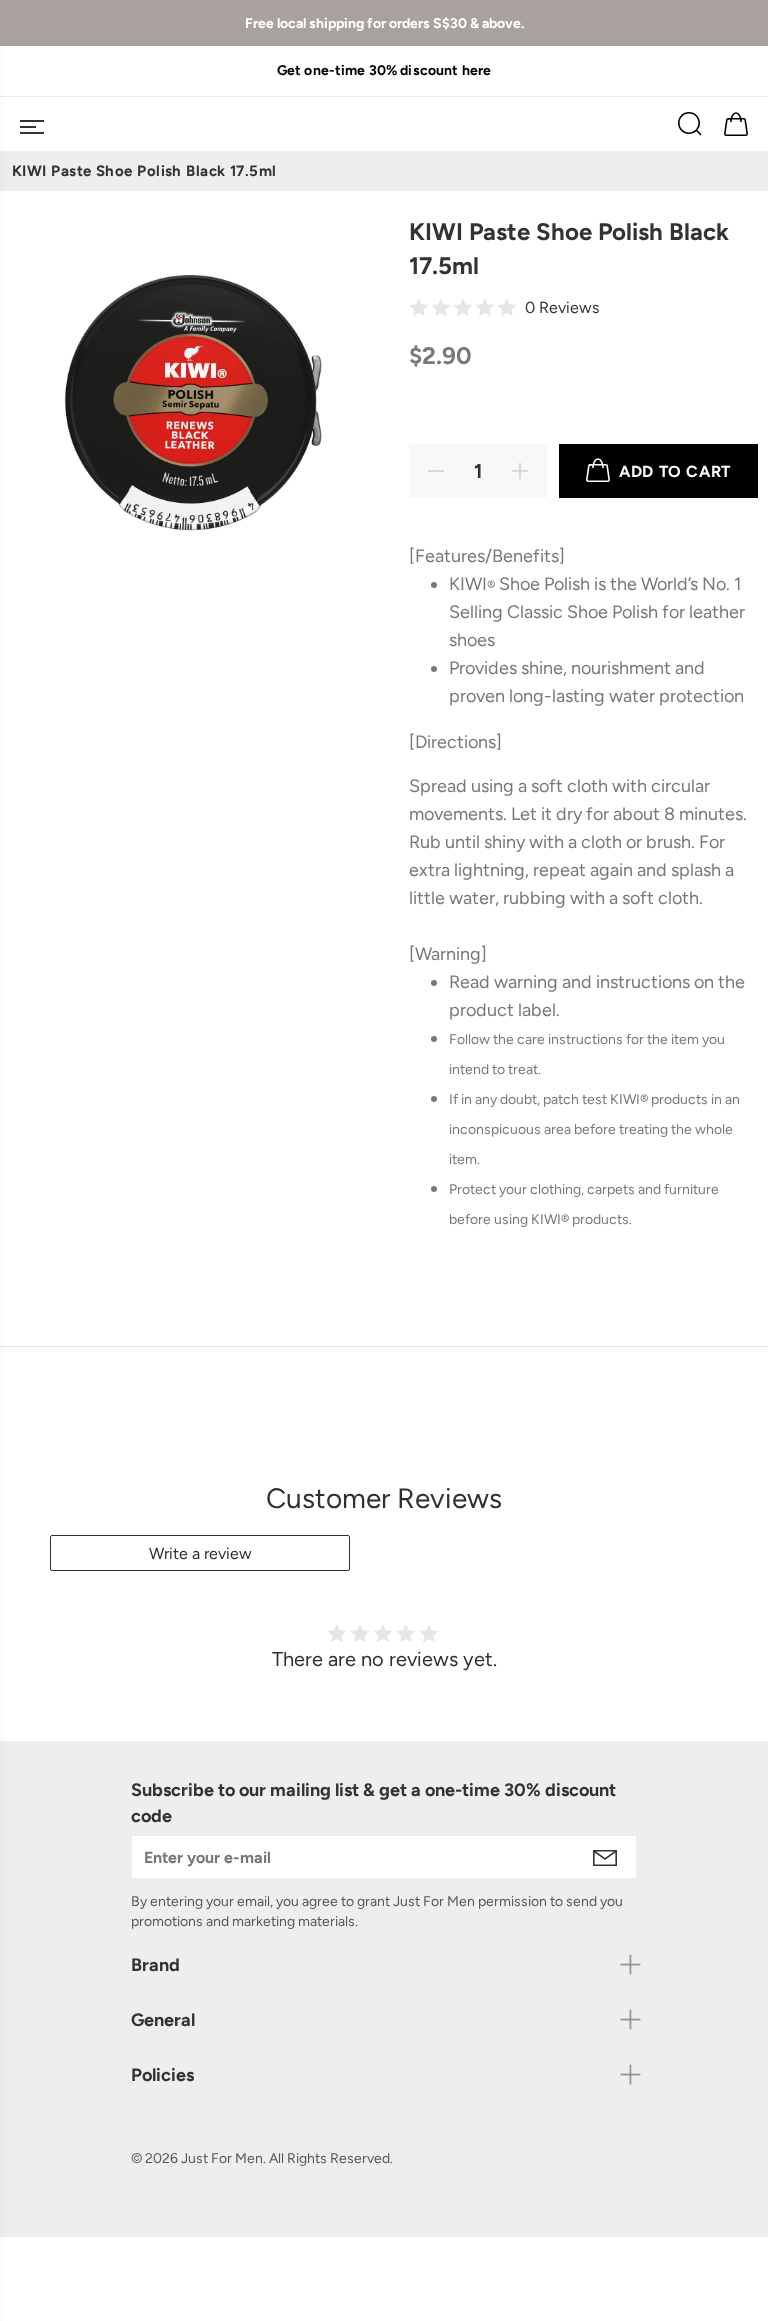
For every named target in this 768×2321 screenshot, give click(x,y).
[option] (384, 70)
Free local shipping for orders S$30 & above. (384, 23)
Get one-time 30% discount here (384, 70)
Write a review (200, 1553)
